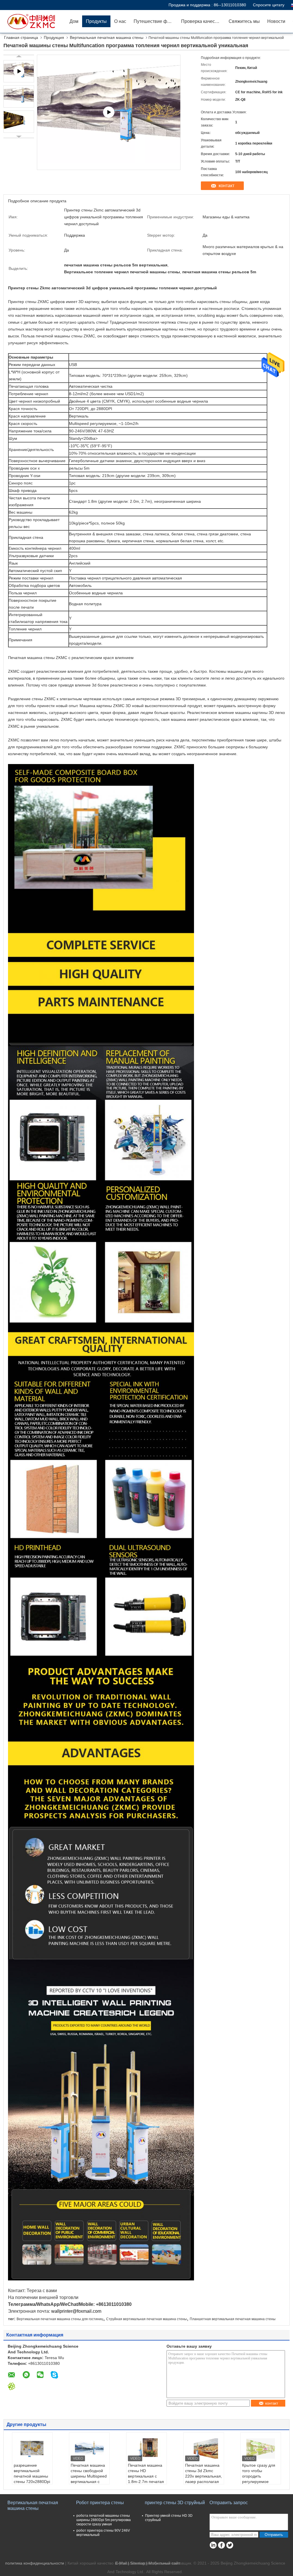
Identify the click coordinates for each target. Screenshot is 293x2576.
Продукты (96, 21)
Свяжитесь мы (244, 21)
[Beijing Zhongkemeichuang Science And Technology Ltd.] (33, 21)
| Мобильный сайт (163, 2563)
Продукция (54, 37)
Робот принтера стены (100, 2503)
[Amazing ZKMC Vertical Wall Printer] (109, 112)
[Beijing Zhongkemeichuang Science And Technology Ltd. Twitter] (230, 2545)
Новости (276, 21)
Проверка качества (202, 21)
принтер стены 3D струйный (175, 2503)
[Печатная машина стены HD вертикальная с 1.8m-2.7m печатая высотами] (146, 2448)
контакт (226, 186)
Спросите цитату (269, 5)
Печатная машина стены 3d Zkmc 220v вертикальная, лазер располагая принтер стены (204, 2476)
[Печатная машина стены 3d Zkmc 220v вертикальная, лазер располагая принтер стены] (204, 2448)
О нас (120, 21)
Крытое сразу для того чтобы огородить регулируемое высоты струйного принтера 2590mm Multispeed (260, 2482)
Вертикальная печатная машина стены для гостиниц (60, 2319)
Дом (74, 21)
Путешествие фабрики (156, 21)
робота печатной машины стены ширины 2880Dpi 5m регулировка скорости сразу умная (104, 2520)
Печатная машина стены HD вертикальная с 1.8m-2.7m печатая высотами (146, 2476)
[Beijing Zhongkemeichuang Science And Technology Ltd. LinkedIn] (213, 2545)
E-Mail (121, 2563)
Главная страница (21, 37)
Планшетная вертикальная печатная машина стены (233, 2319)
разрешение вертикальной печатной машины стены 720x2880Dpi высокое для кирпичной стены (32, 2479)
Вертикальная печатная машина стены (107, 37)
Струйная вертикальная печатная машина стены (146, 2319)
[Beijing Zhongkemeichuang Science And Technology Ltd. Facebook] (221, 2545)
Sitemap (138, 2563)
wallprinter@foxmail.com (76, 2311)
